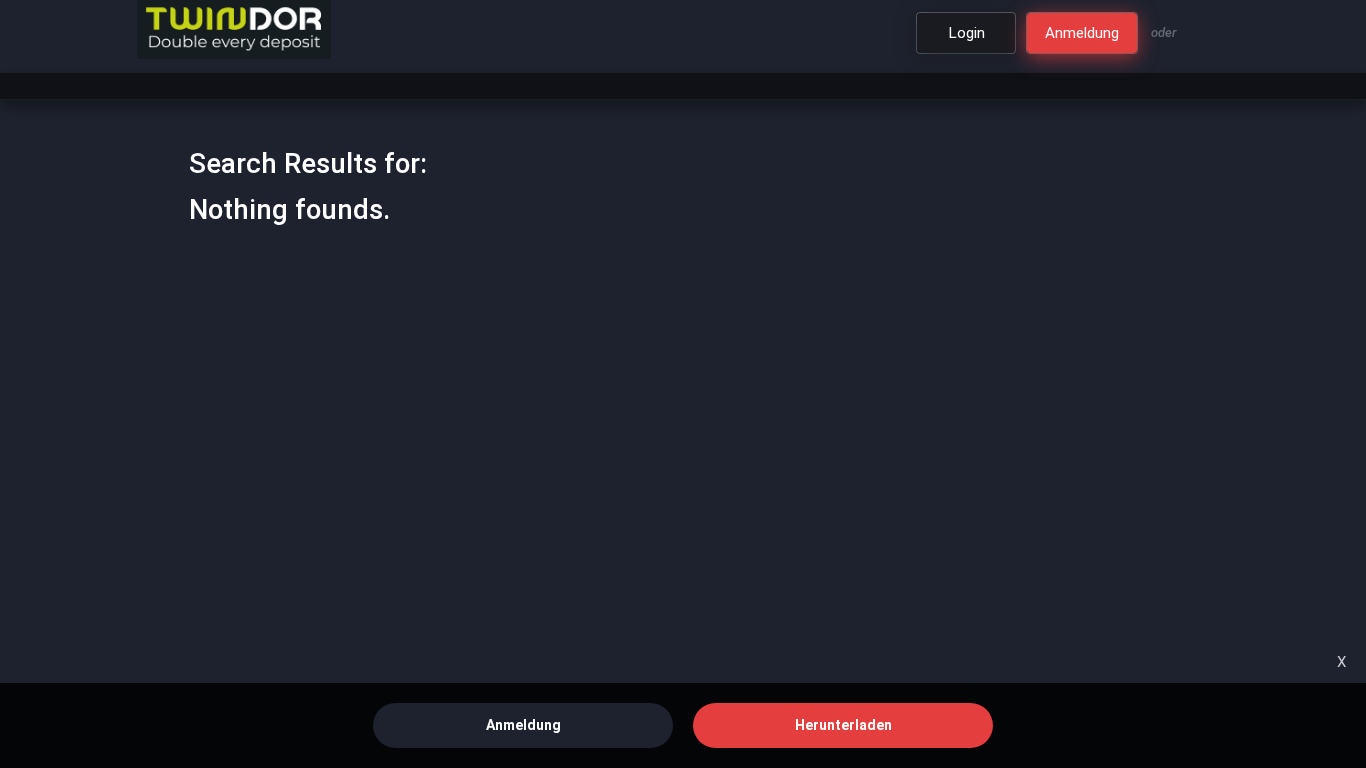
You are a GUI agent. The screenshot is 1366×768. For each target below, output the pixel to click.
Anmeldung (523, 725)
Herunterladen (843, 725)
